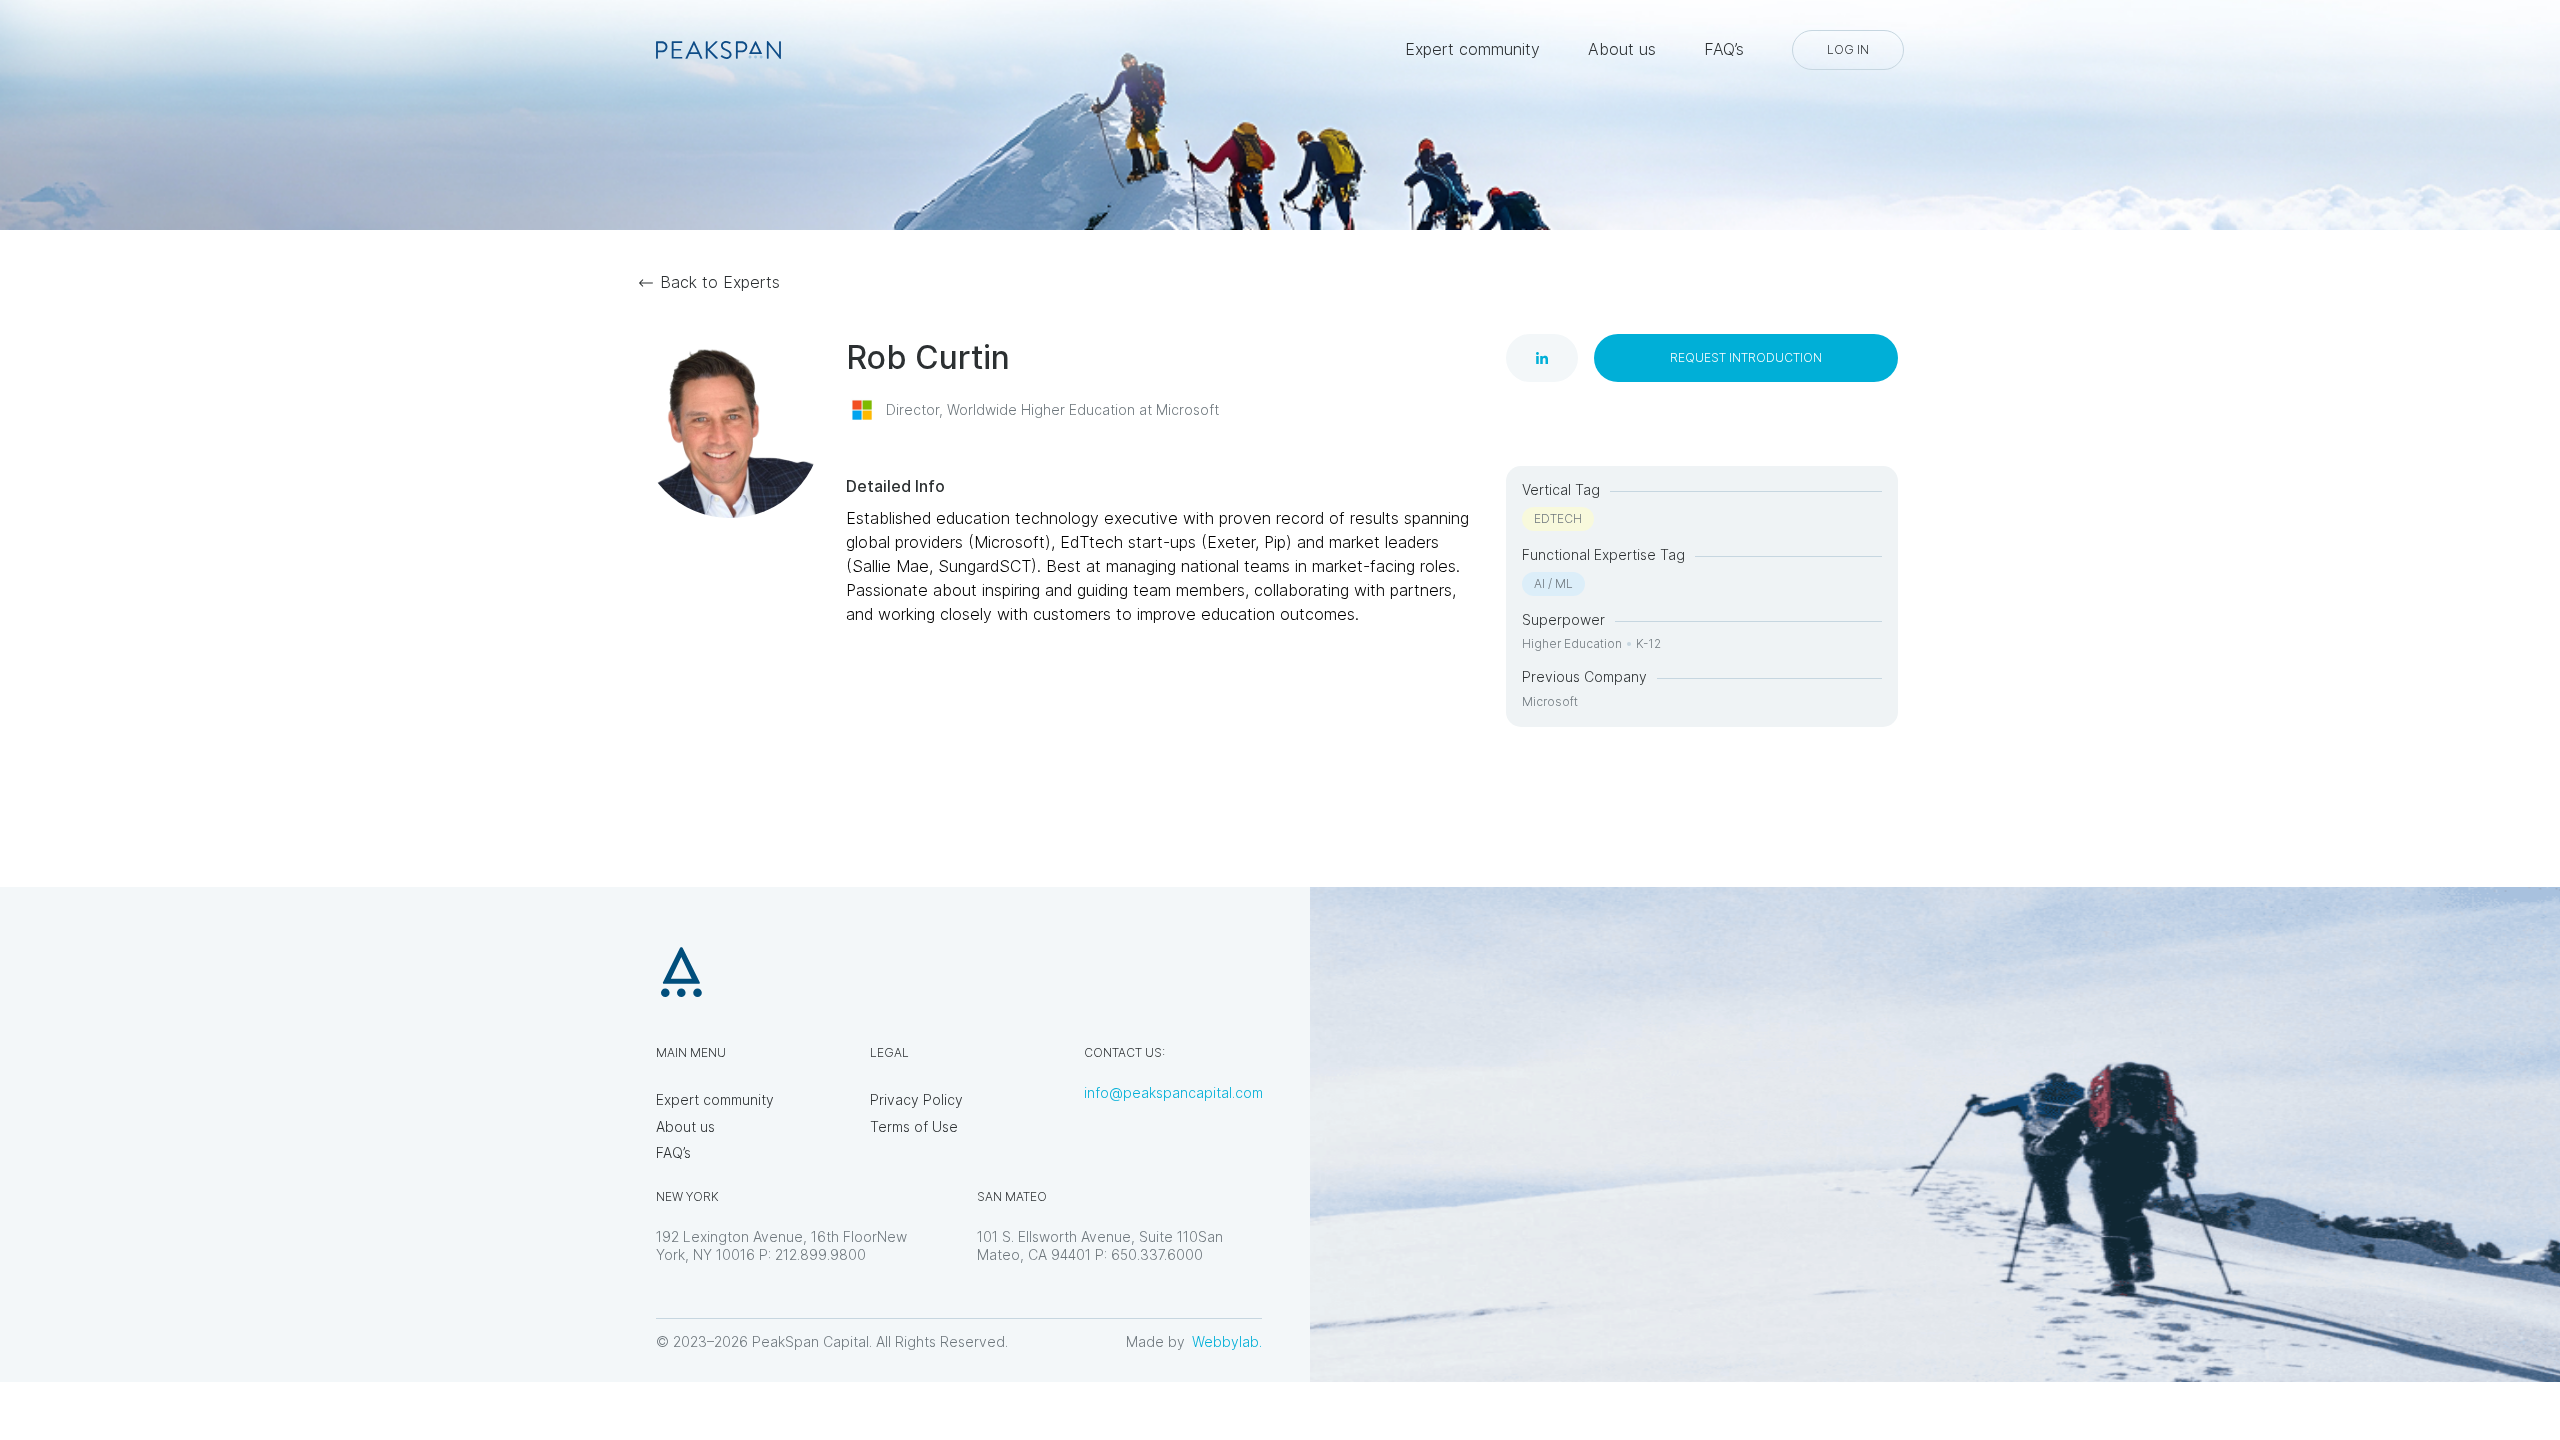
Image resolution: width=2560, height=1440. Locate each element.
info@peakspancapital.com (1173, 1092)
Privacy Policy (916, 1099)
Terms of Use (914, 1126)
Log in (1848, 49)
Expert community (1472, 49)
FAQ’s (1724, 49)
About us (1622, 49)
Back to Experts (720, 282)
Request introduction (1746, 357)
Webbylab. (1227, 1341)
